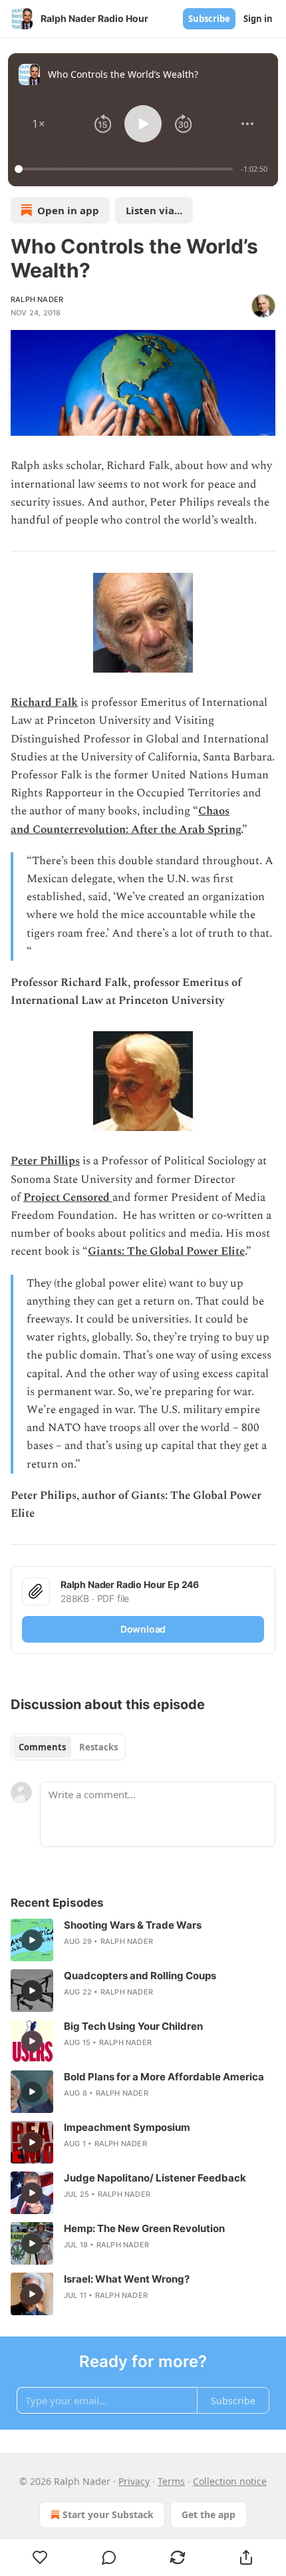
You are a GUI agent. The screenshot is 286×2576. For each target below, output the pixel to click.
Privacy (134, 2481)
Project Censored (68, 1198)
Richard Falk (44, 703)
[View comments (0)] (109, 2557)
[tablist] (68, 1747)
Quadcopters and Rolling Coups (140, 1976)
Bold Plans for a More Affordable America (164, 2077)
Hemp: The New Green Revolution (144, 2228)
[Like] (40, 2557)
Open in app (68, 210)
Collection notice (230, 2481)
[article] (143, 1940)
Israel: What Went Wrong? (127, 2279)
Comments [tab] (42, 1747)
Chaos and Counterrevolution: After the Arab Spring (126, 820)
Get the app (209, 2514)
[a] (32, 1940)
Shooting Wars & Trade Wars (133, 1925)
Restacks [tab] (98, 1747)
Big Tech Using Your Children (133, 2026)
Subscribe (209, 19)
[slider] (126, 169)
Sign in (258, 19)
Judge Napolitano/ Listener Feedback (155, 2178)
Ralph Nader (37, 299)
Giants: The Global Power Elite (166, 1251)
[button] (39, 124)
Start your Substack (108, 2514)
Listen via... (154, 210)
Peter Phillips (45, 1161)
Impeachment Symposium (127, 2127)
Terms (171, 2481)
